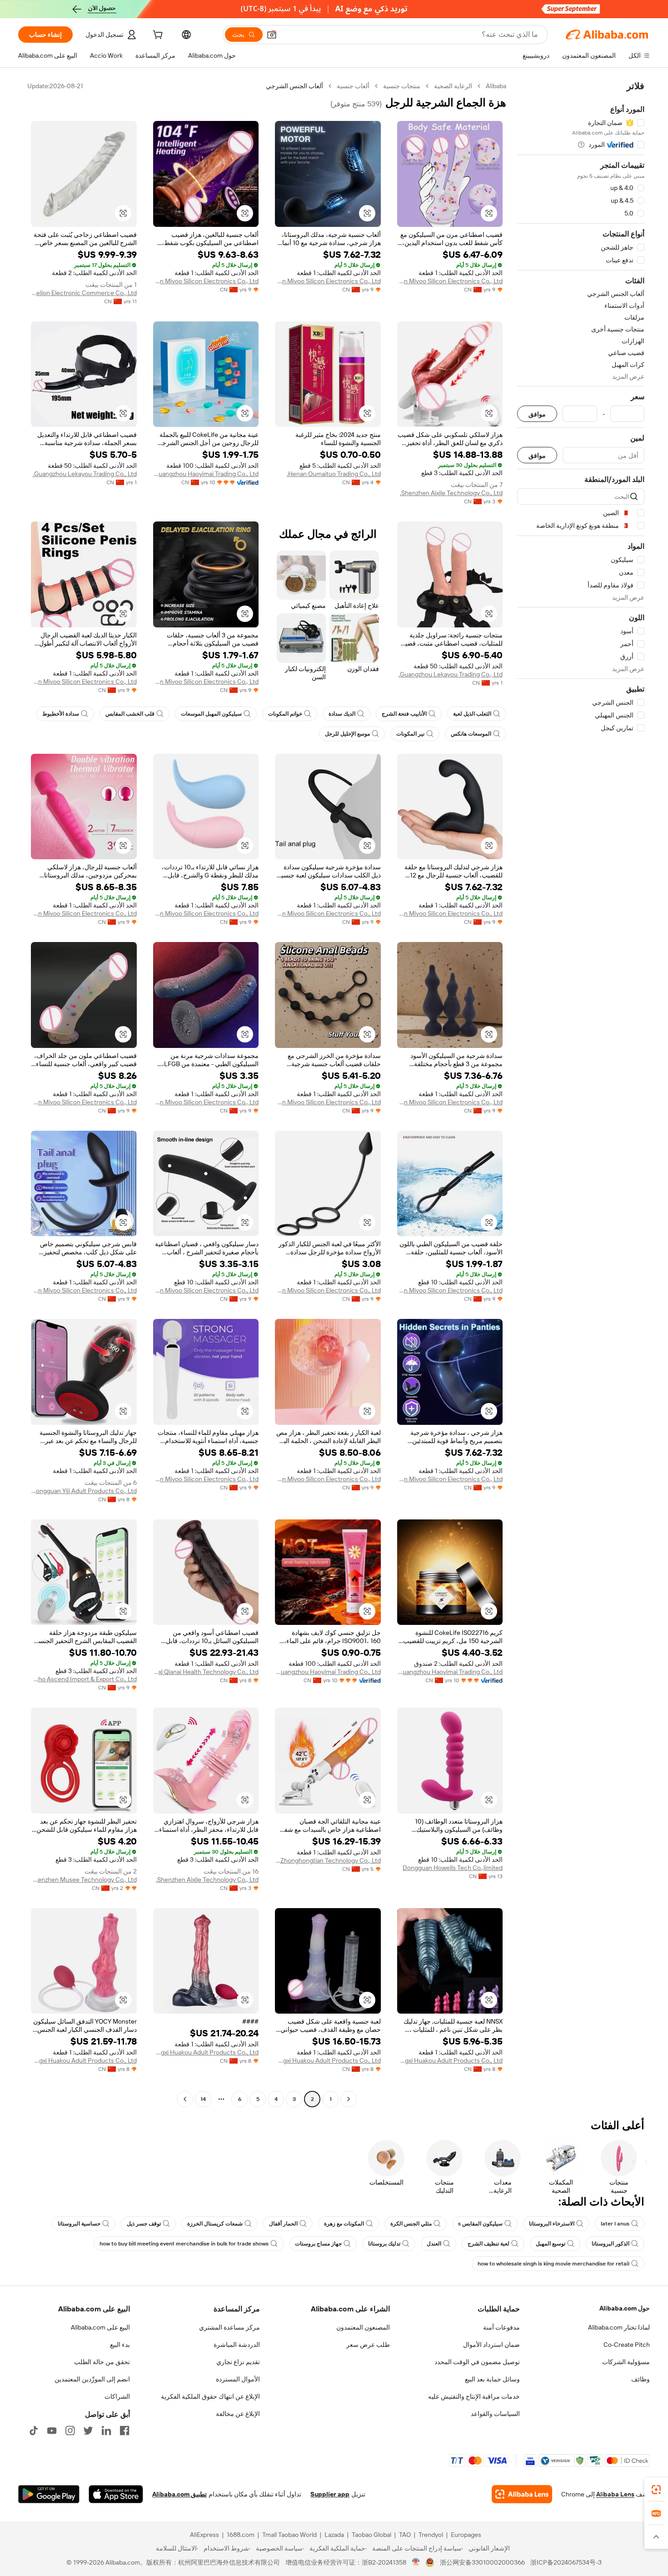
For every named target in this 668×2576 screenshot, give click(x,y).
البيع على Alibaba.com (100, 2327)
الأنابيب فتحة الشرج (404, 714)
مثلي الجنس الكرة (411, 2224)
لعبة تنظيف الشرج (489, 2244)
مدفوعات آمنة (501, 2327)
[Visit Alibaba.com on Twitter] (88, 2431)
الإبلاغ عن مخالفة (238, 2414)
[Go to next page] (185, 2099)
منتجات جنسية (402, 86)
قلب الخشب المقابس (130, 714)
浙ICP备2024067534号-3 (566, 2562)
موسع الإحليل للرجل (347, 734)
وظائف (641, 2379)
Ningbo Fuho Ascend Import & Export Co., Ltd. (84, 1679)
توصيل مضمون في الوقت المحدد (477, 2362)
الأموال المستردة (238, 2379)
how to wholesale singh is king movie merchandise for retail (553, 2264)
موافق (537, 414)
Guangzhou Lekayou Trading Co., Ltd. (85, 474)
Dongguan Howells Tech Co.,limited (453, 1868)
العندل (434, 2244)
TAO (405, 2535)
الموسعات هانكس (471, 734)
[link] (656, 2490)
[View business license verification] (416, 2562)
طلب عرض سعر (368, 2345)
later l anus (615, 2224)
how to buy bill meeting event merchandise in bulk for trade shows (184, 2244)
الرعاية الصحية (453, 86)
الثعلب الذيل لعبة (472, 714)
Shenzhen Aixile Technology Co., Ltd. (451, 493)
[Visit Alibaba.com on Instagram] (70, 2431)
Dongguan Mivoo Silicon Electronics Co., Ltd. (450, 281)
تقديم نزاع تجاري (238, 2362)
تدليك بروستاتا (384, 2244)
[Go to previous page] (349, 2099)
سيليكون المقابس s (480, 2224)
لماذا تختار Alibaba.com (619, 2327)
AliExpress (204, 2535)
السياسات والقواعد (495, 2414)
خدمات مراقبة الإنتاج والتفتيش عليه (474, 2396)
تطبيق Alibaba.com (179, 2494)
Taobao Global (371, 2535)
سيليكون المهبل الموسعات (211, 714)
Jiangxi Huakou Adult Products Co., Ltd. (450, 2060)
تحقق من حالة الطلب (102, 2362)
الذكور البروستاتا (611, 2244)
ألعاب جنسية (353, 86)
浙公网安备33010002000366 (482, 2562)
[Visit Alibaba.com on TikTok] (34, 2431)
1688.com (241, 2535)
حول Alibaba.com (625, 2308)
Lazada (334, 2535)
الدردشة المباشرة (237, 2345)
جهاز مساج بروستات (318, 2244)
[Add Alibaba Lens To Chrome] (522, 2494)
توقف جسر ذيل (144, 2224)
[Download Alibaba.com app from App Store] (116, 2494)
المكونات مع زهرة (344, 2224)
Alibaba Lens (615, 2494)
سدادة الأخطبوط (61, 714)
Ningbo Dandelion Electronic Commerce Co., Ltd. (84, 293)
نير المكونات (410, 734)
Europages (466, 2535)
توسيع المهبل (551, 2244)
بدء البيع (120, 2345)
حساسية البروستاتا (79, 2224)
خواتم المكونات (285, 714)
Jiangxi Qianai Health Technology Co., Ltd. (206, 1672)
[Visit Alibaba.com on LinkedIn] (106, 2431)
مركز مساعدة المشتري (229, 2327)
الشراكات (117, 2396)
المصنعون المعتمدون (363, 2327)
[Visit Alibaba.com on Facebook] (125, 2431)
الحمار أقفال (283, 2224)
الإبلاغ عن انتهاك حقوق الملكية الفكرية (210, 2396)
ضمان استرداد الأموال (491, 2345)
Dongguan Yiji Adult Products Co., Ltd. (84, 1491)
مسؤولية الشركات (626, 2362)
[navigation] (581, 1094)
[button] (272, 35)
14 (203, 2099)
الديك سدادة (342, 714)
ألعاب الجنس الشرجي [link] (294, 86)
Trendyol (431, 2535)
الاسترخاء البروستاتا (552, 2224)
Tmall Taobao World (289, 2535)
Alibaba (496, 86)
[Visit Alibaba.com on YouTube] (52, 2431)
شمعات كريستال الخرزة (215, 2224)
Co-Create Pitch (627, 2345)
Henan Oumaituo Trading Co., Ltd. (334, 474)
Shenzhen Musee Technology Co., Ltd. (84, 1879)
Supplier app (330, 2494)
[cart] (157, 36)
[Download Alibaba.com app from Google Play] (49, 2494)
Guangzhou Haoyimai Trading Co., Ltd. (206, 474)
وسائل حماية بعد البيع (492, 2379)
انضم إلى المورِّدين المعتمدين (92, 2379)
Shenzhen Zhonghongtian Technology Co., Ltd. (328, 1860)
